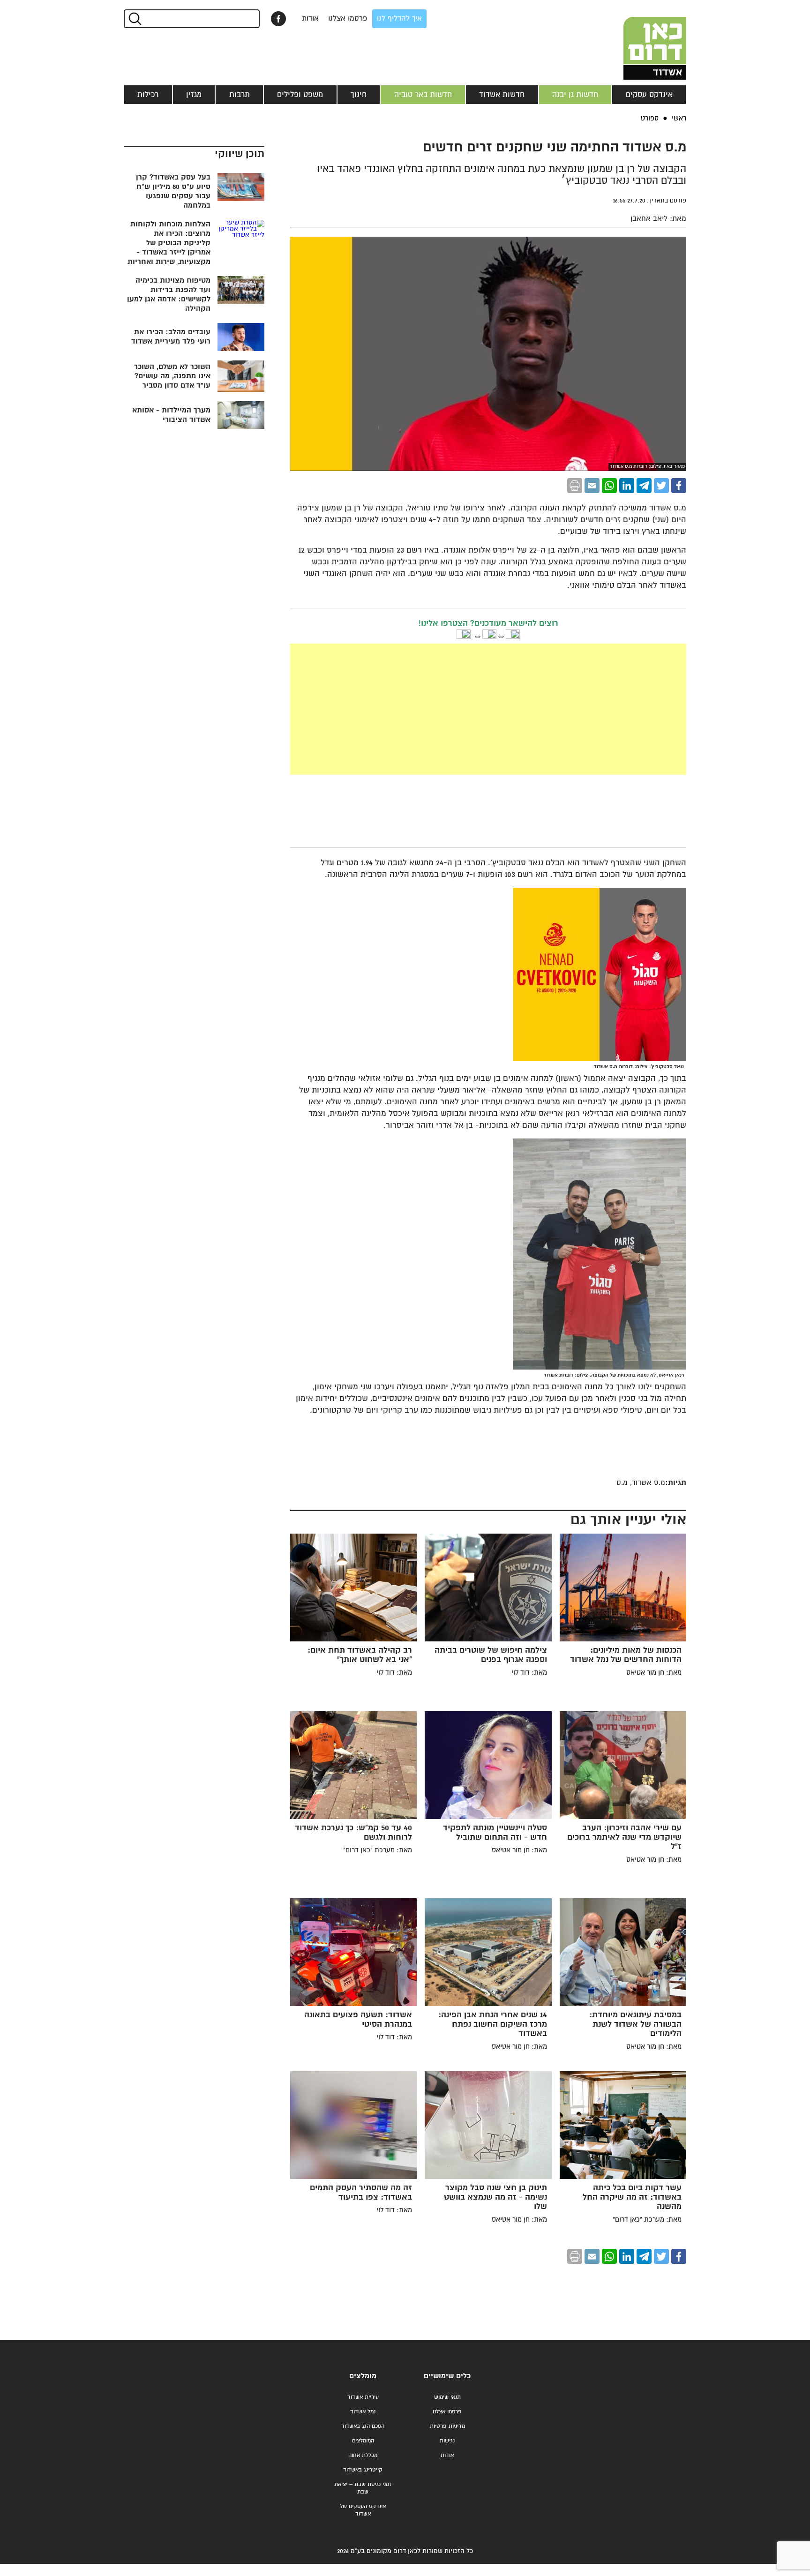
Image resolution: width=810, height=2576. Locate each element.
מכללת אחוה (363, 2455)
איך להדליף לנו (399, 19)
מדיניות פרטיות (447, 2426)
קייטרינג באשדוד (363, 2470)
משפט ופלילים (300, 95)
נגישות (447, 2441)
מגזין (194, 95)
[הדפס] (575, 486)
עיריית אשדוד (363, 2397)
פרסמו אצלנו (348, 19)
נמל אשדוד (363, 2412)
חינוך (359, 95)
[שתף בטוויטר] (661, 486)
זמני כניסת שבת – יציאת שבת (363, 2488)
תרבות (240, 95)
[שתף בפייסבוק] (278, 19)
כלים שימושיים (447, 2376)
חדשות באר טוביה (423, 95)
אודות (310, 19)
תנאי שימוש (447, 2397)
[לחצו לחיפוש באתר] (134, 19)
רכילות (148, 95)
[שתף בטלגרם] (644, 486)
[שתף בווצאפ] (609, 486)
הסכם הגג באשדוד (363, 2426)
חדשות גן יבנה (575, 95)
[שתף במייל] (592, 486)
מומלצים (363, 2376)
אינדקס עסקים (649, 95)
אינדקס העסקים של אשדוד (363, 2510)
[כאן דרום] (639, 40)
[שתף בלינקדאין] (627, 486)
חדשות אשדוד (502, 95)
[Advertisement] (488, 709)
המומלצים (363, 2441)
